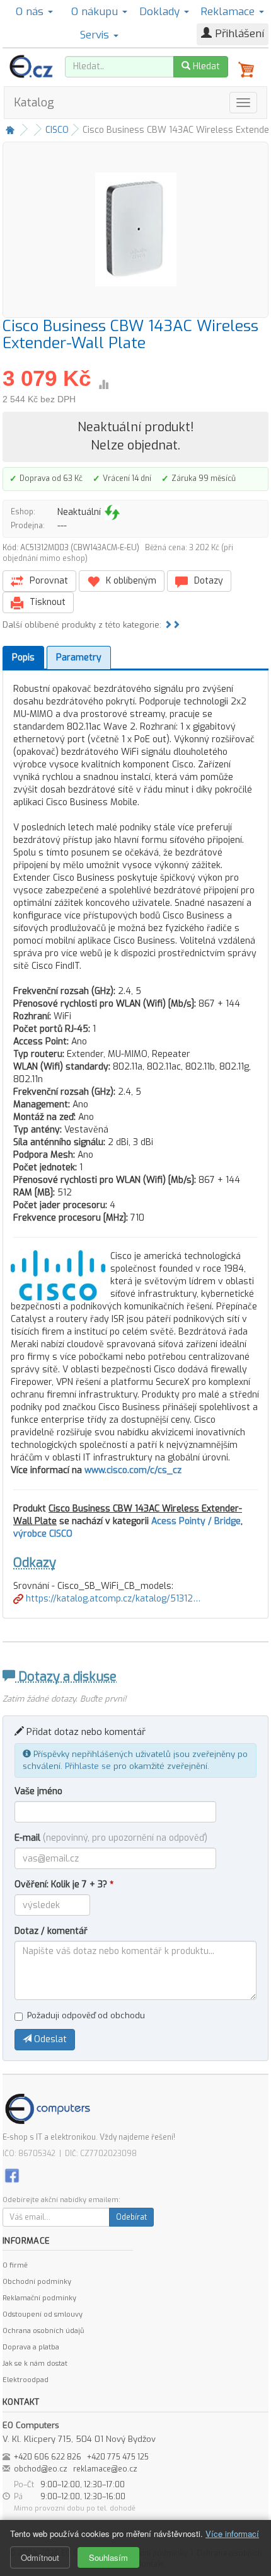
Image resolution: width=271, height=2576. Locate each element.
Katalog (34, 103)
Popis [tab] (23, 658)
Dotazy (207, 581)
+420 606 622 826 (48, 2457)
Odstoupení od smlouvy (43, 2314)
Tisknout (46, 602)
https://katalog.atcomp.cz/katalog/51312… (112, 1599)
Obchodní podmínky (37, 2282)
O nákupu (96, 12)
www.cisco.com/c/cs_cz (133, 1470)
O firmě (15, 2265)
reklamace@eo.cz (105, 2469)
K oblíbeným (130, 581)
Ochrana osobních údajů (43, 2331)
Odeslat (49, 2039)
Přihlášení (238, 34)
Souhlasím (108, 2557)
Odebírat (131, 2217)
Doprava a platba (31, 2347)
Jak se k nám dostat (35, 2364)
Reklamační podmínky (39, 2298)
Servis (96, 35)
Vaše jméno (38, 1791)
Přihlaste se (88, 1766)
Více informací (232, 2534)
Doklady (161, 12)
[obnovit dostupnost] (112, 512)
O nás (31, 12)
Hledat (205, 66)
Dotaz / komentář (51, 1931)
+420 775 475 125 (118, 2457)
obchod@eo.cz (41, 2469)
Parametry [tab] (79, 658)
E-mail (111, 1838)
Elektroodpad (26, 2380)
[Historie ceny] (103, 385)
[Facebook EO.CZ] (12, 2175)
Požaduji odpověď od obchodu (86, 2015)
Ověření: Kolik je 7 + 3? (64, 1884)
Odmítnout (40, 2557)
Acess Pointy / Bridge (196, 1521)
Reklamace (229, 12)
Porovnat (48, 581)
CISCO (57, 130)
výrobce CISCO (43, 1534)
